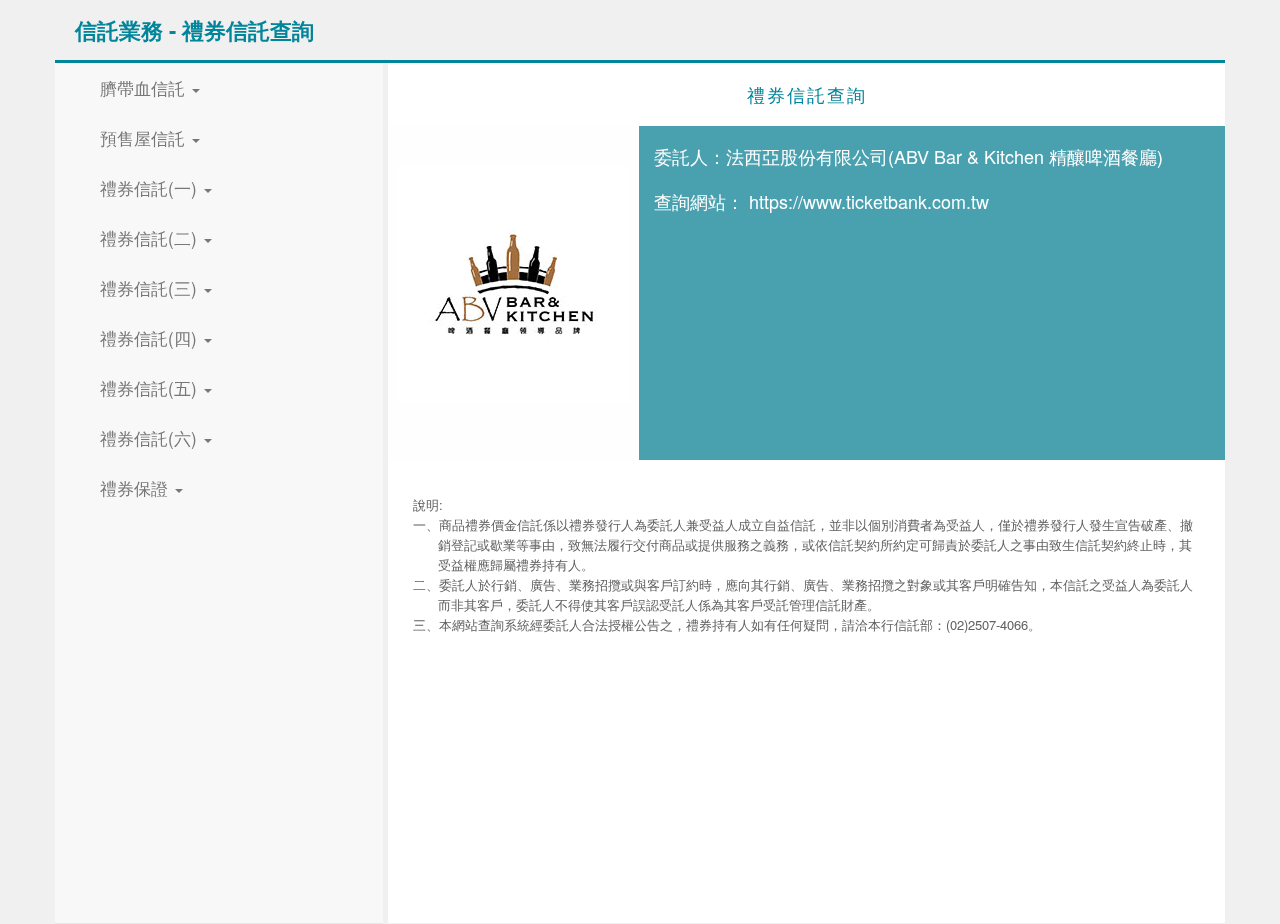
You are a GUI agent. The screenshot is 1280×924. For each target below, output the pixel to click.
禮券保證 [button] (136, 487)
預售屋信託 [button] (145, 137)
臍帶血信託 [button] (145, 87)
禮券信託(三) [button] (151, 287)
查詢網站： (699, 201)
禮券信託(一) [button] (151, 187)
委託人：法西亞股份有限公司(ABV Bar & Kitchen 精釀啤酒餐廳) (908, 156)
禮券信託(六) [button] (151, 437)
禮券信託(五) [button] (151, 387)
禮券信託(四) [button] (151, 337)
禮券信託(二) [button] (151, 237)
